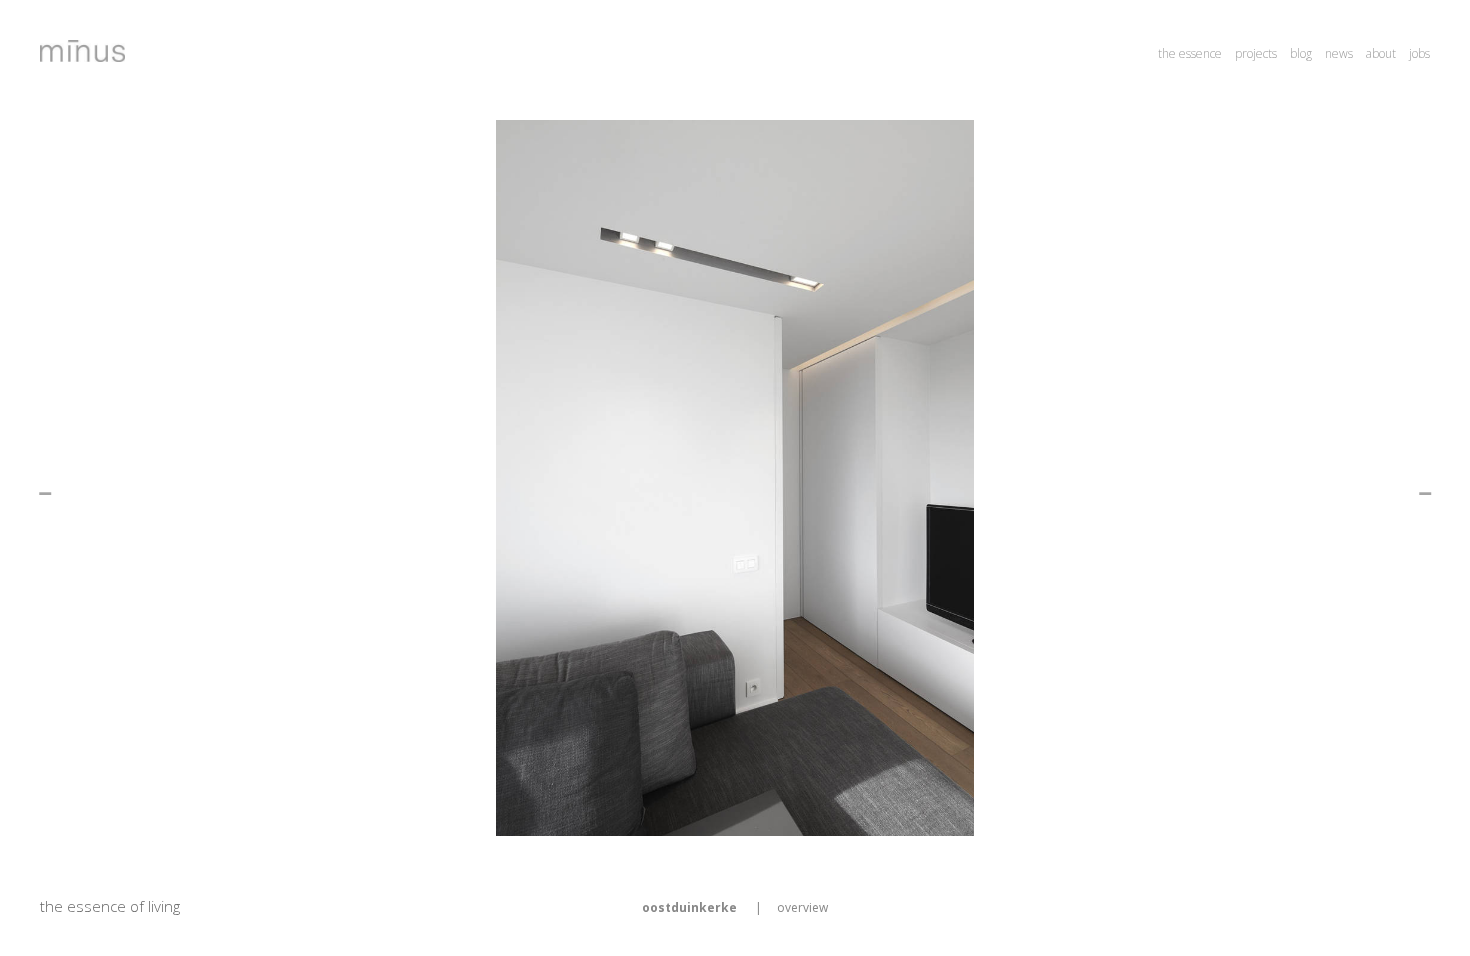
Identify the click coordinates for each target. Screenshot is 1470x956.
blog (1301, 53)
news (1339, 53)
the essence (1190, 53)
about (1381, 53)
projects (1256, 53)
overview (802, 907)
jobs (1419, 53)
